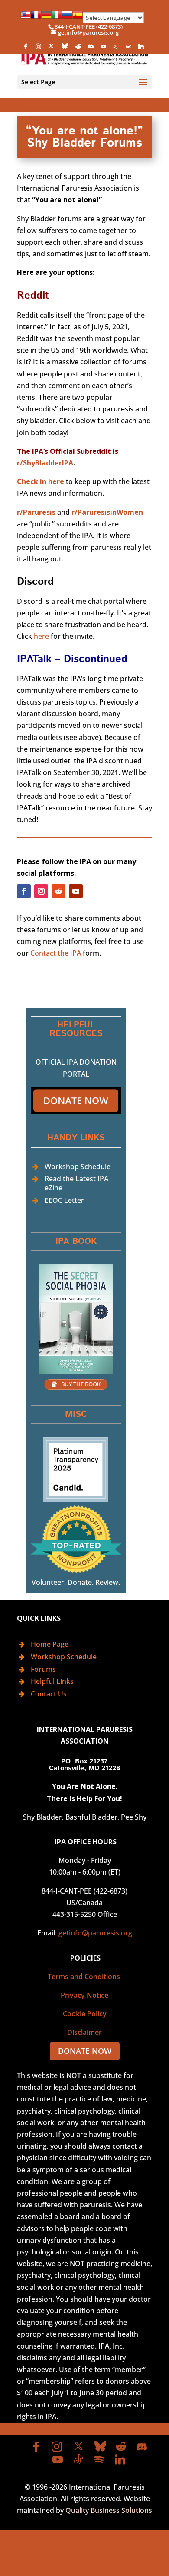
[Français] (36, 18)
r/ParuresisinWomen (107, 512)
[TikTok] (116, 49)
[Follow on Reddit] (58, 891)
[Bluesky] (65, 48)
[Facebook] (26, 49)
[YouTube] (103, 49)
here (41, 636)
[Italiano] (57, 18)
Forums (43, 1669)
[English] (26, 18)
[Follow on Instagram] (41, 891)
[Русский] (67, 18)
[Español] (78, 18)
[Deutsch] (46, 18)
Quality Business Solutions (109, 2510)
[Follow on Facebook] (24, 891)
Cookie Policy (85, 2014)
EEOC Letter (64, 1200)
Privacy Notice (84, 1995)
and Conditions (95, 1977)
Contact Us (49, 1694)
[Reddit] (78, 49)
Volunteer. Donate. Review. (76, 1582)
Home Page (50, 1644)
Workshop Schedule (78, 1167)
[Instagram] (38, 49)
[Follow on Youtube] (76, 891)
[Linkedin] (141, 49)
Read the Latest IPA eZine (76, 1183)
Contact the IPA (56, 953)
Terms (58, 1977)
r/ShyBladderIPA (45, 463)
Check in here (41, 481)
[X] (51, 48)
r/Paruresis (36, 512)
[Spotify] (128, 49)
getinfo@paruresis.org (95, 1933)
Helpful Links (52, 1681)
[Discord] (91, 49)
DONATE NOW (85, 2051)
